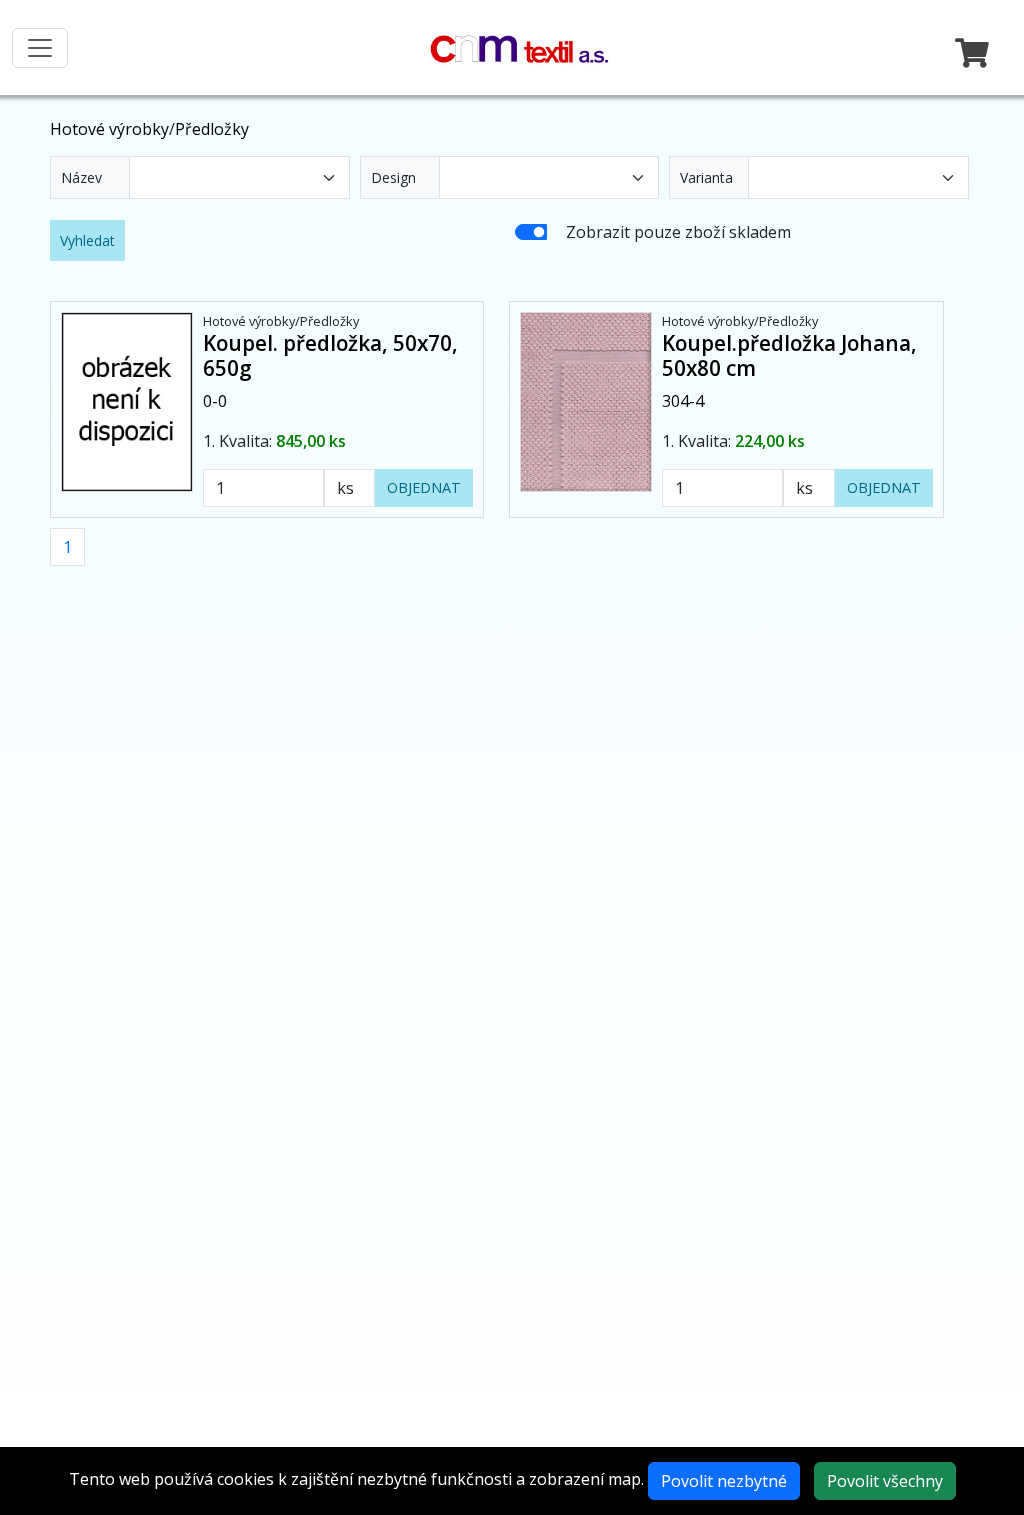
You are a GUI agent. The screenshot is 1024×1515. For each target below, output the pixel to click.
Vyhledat (87, 240)
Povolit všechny (885, 1481)
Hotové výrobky (109, 129)
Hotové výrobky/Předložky (281, 321)
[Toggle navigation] (40, 48)
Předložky (212, 129)
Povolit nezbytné (724, 1481)
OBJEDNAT (424, 487)
